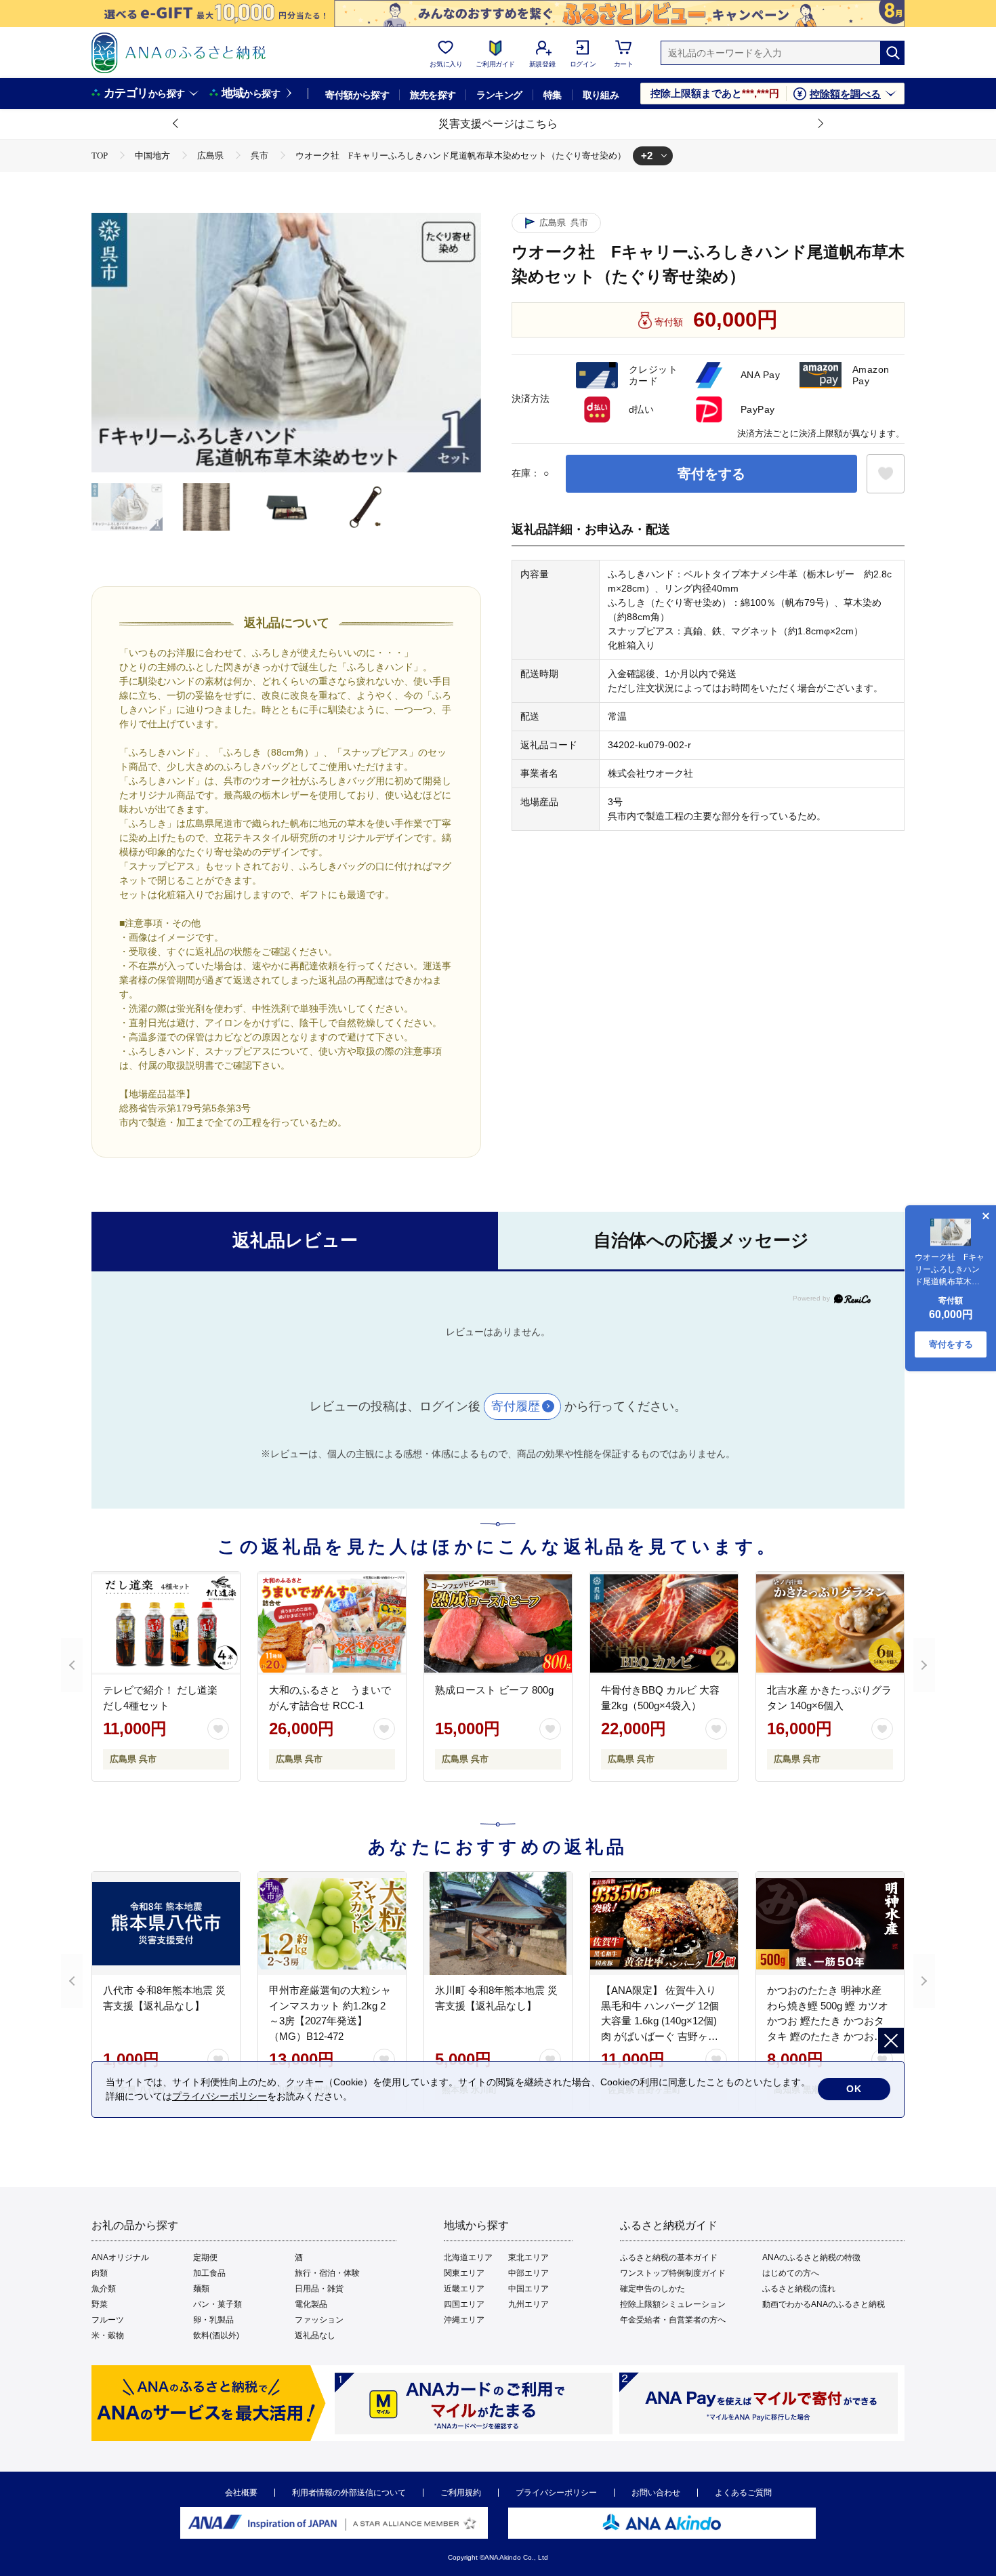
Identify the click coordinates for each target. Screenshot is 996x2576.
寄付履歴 (516, 1406)
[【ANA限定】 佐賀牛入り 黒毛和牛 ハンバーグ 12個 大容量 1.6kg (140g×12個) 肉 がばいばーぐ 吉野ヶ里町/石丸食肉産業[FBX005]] (664, 1923)
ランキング (499, 95)
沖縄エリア (464, 2320)
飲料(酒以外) (216, 2335)
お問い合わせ (656, 2493)
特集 (553, 95)
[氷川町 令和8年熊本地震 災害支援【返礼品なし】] (498, 1923)
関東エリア (464, 2273)
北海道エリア (468, 2257)
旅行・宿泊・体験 (327, 2273)
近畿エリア (464, 2289)
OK (854, 2089)
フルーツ (108, 2320)
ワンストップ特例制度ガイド (673, 2273)
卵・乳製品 (213, 2320)
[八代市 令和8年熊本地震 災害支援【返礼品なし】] (166, 1923)
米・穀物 (108, 2335)
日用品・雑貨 (319, 2289)
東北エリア (528, 2257)
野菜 (100, 2304)
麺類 (201, 2289)
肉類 (100, 2273)
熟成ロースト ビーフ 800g (494, 1690)
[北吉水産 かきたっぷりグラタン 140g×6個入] (830, 1623)
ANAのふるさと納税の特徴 (811, 2257)
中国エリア (528, 2289)
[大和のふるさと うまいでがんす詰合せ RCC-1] (332, 1623)
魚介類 (104, 2289)
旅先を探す (433, 95)
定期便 (205, 2257)
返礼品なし (315, 2335)
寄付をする (711, 474)
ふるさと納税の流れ (799, 2289)
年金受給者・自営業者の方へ (673, 2320)
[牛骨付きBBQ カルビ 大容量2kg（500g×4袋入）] (664, 1623)
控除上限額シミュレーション (673, 2304)
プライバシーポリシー (556, 2493)
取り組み (601, 95)
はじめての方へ (791, 2273)
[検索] (892, 53)
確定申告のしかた (652, 2289)
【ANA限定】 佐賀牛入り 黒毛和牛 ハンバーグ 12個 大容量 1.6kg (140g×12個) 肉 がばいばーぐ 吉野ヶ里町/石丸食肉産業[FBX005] (660, 2021)
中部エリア (528, 2273)
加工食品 (209, 2273)
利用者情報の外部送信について (349, 2493)
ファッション (319, 2320)
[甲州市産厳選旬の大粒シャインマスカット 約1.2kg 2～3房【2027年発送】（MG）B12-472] (332, 1923)
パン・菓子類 (217, 2304)
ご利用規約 (461, 2493)
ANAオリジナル (120, 2257)
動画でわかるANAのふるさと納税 (824, 2304)
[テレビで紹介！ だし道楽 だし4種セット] (166, 1623)
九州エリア (528, 2304)
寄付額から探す (357, 95)
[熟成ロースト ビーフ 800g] (498, 1623)
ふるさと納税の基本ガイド (669, 2257)
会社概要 (241, 2493)
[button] (176, 124)
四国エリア (464, 2304)
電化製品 (311, 2304)
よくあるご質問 (743, 2493)
